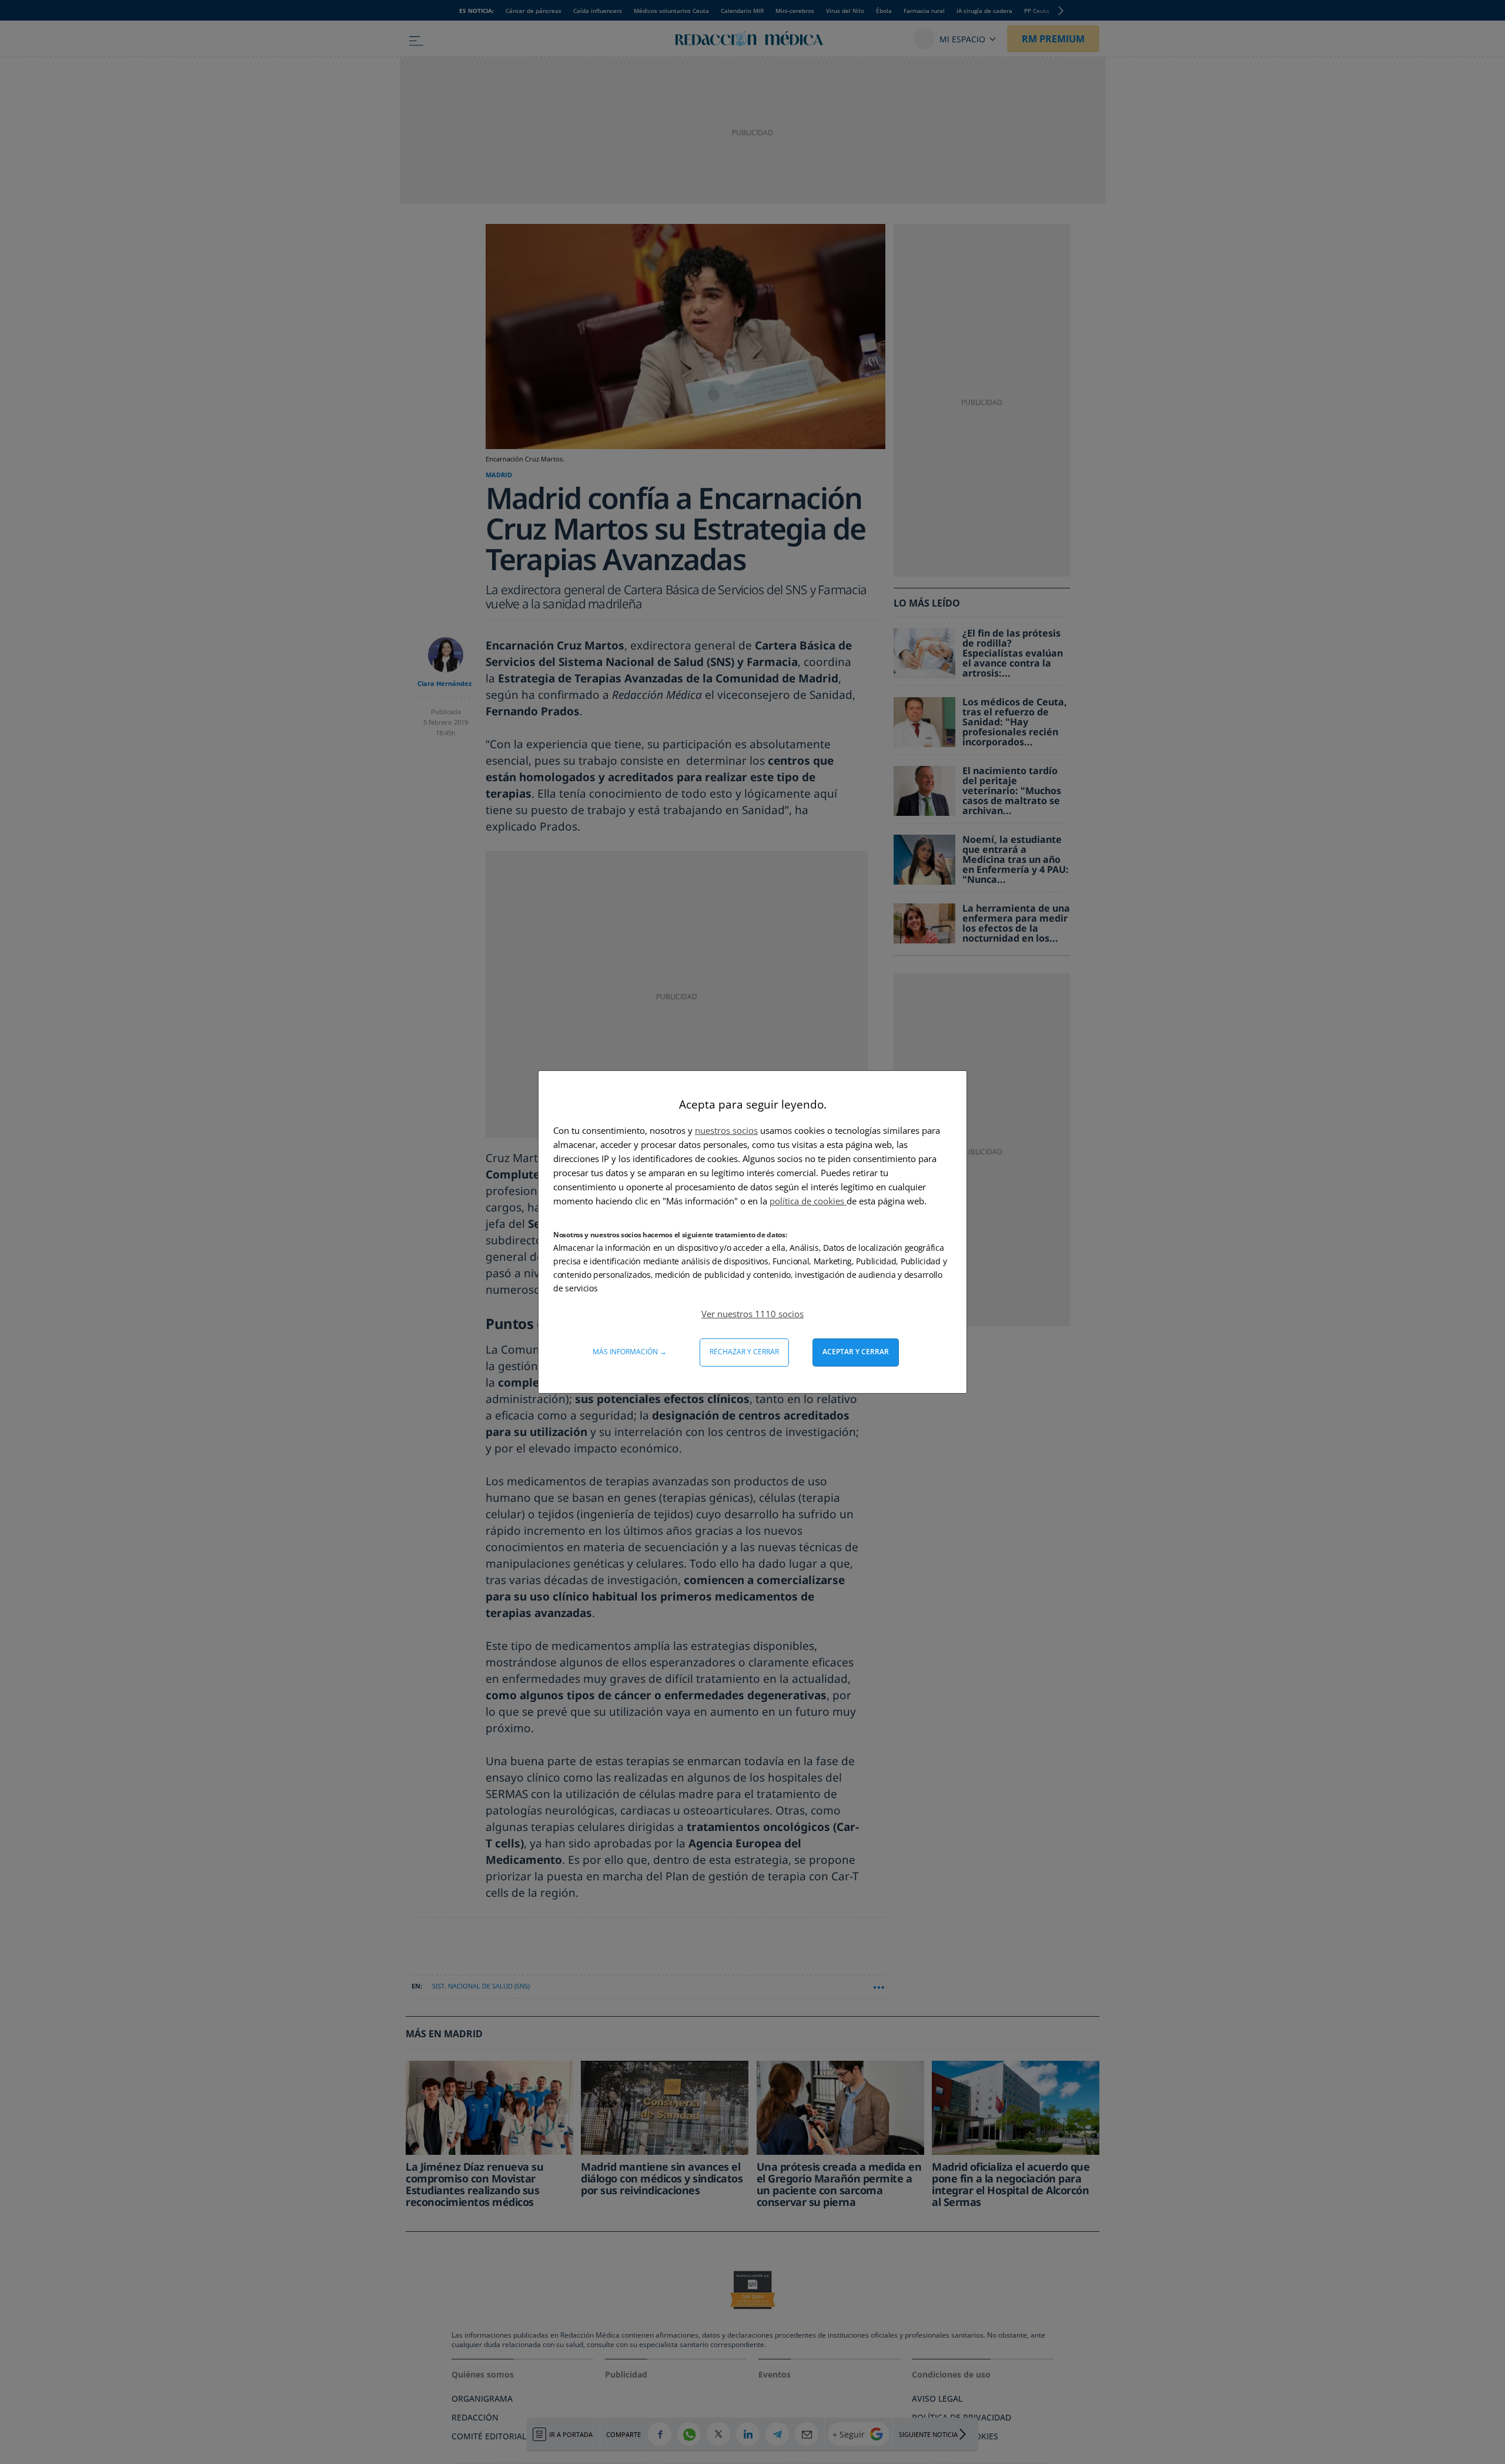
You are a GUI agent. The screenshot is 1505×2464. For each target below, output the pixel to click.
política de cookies (808, 1201)
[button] (752, 1314)
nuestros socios (726, 1130)
